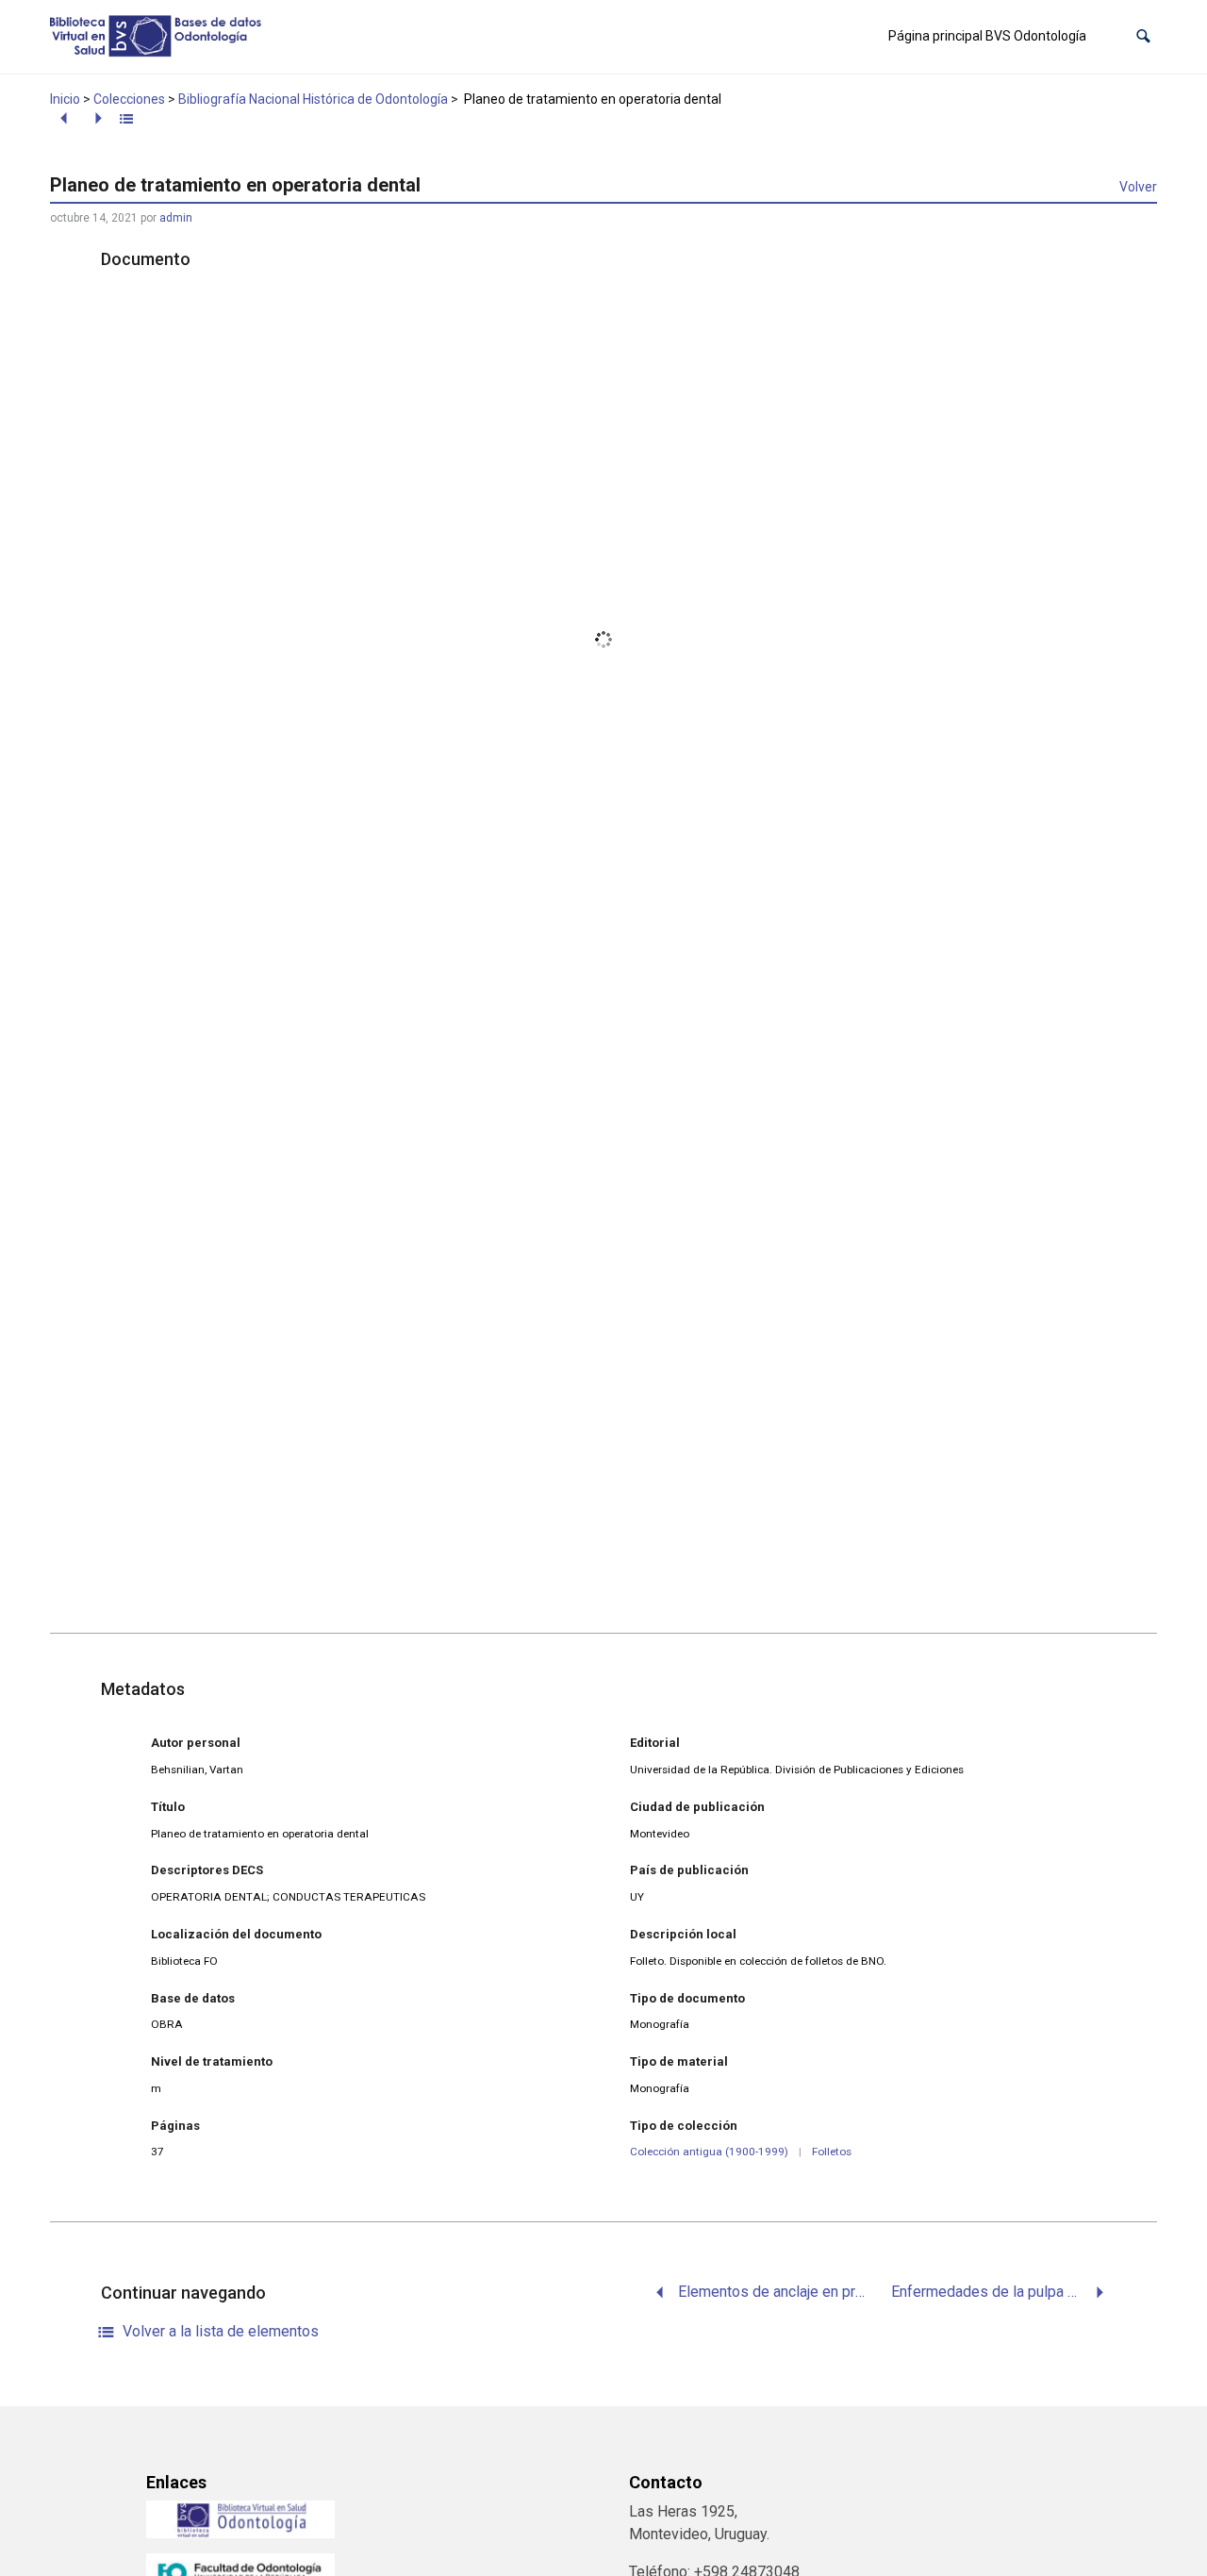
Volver (1138, 187)
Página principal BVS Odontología (987, 36)
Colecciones (129, 99)
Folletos (832, 2152)
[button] (1143, 36)
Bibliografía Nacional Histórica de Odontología (313, 99)
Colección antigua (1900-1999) (709, 2152)
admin (176, 218)
